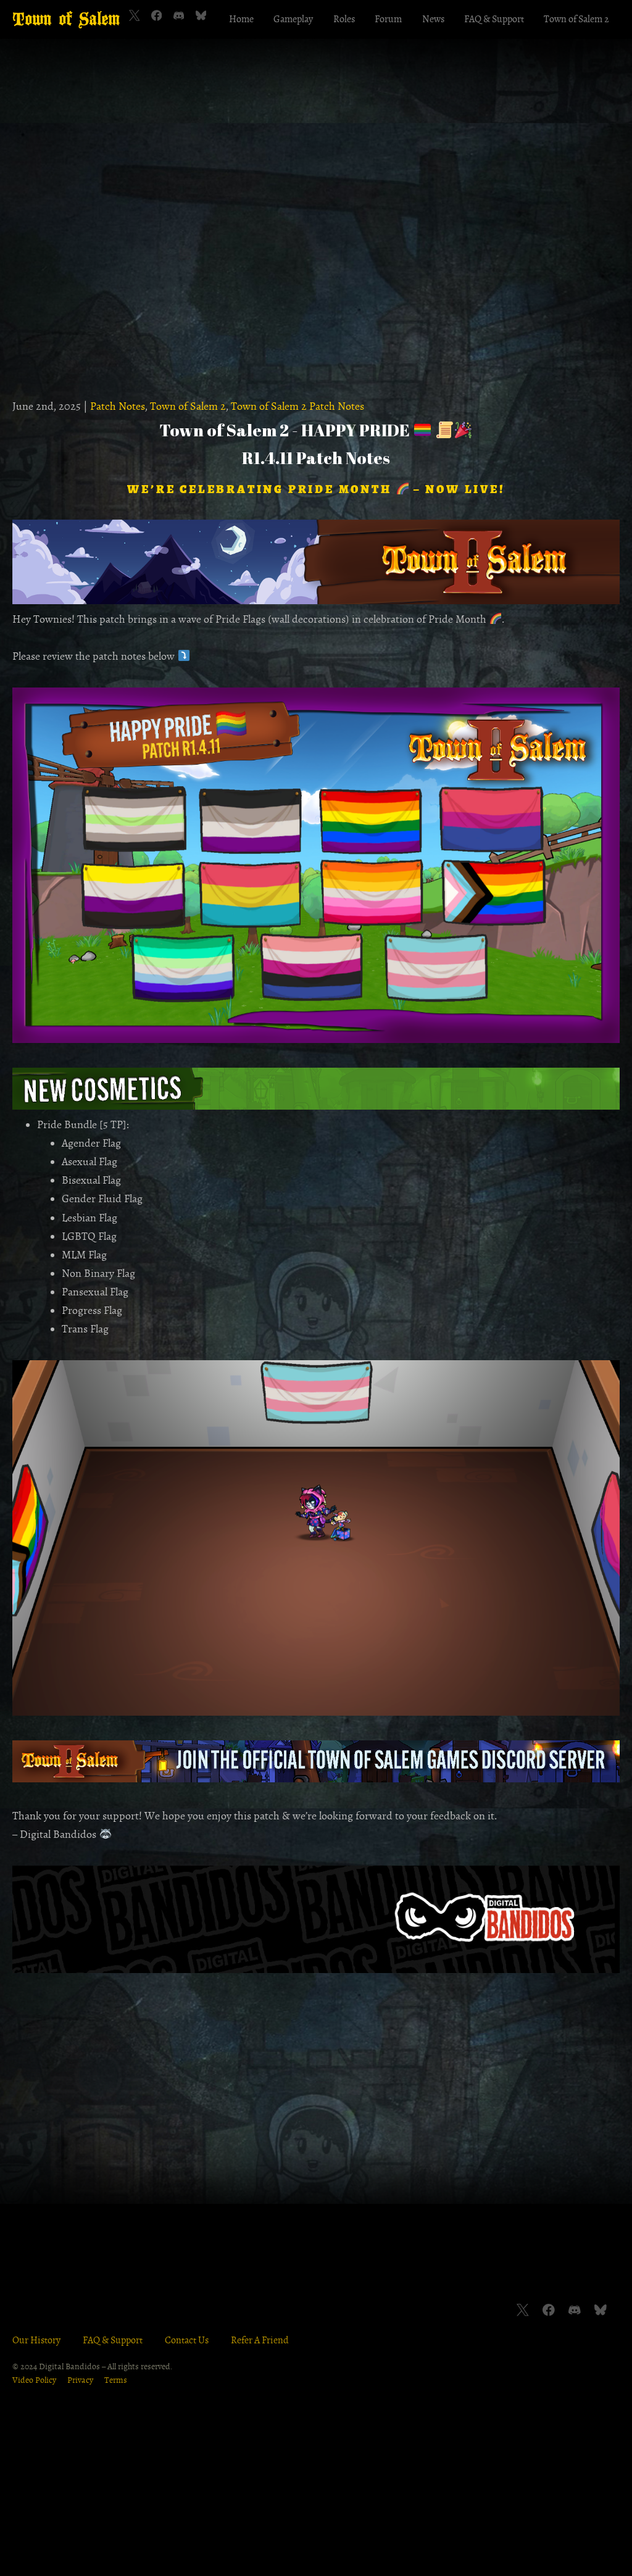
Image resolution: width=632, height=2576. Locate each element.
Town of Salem (66, 19)
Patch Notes (118, 406)
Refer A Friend (260, 2340)
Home (241, 19)
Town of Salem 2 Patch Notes (297, 406)
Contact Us (187, 2340)
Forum (388, 19)
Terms (116, 2380)
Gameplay (293, 19)
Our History (36, 2340)
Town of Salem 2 (576, 19)
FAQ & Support (494, 19)
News (433, 19)
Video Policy (34, 2380)
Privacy (80, 2380)
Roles (344, 19)
